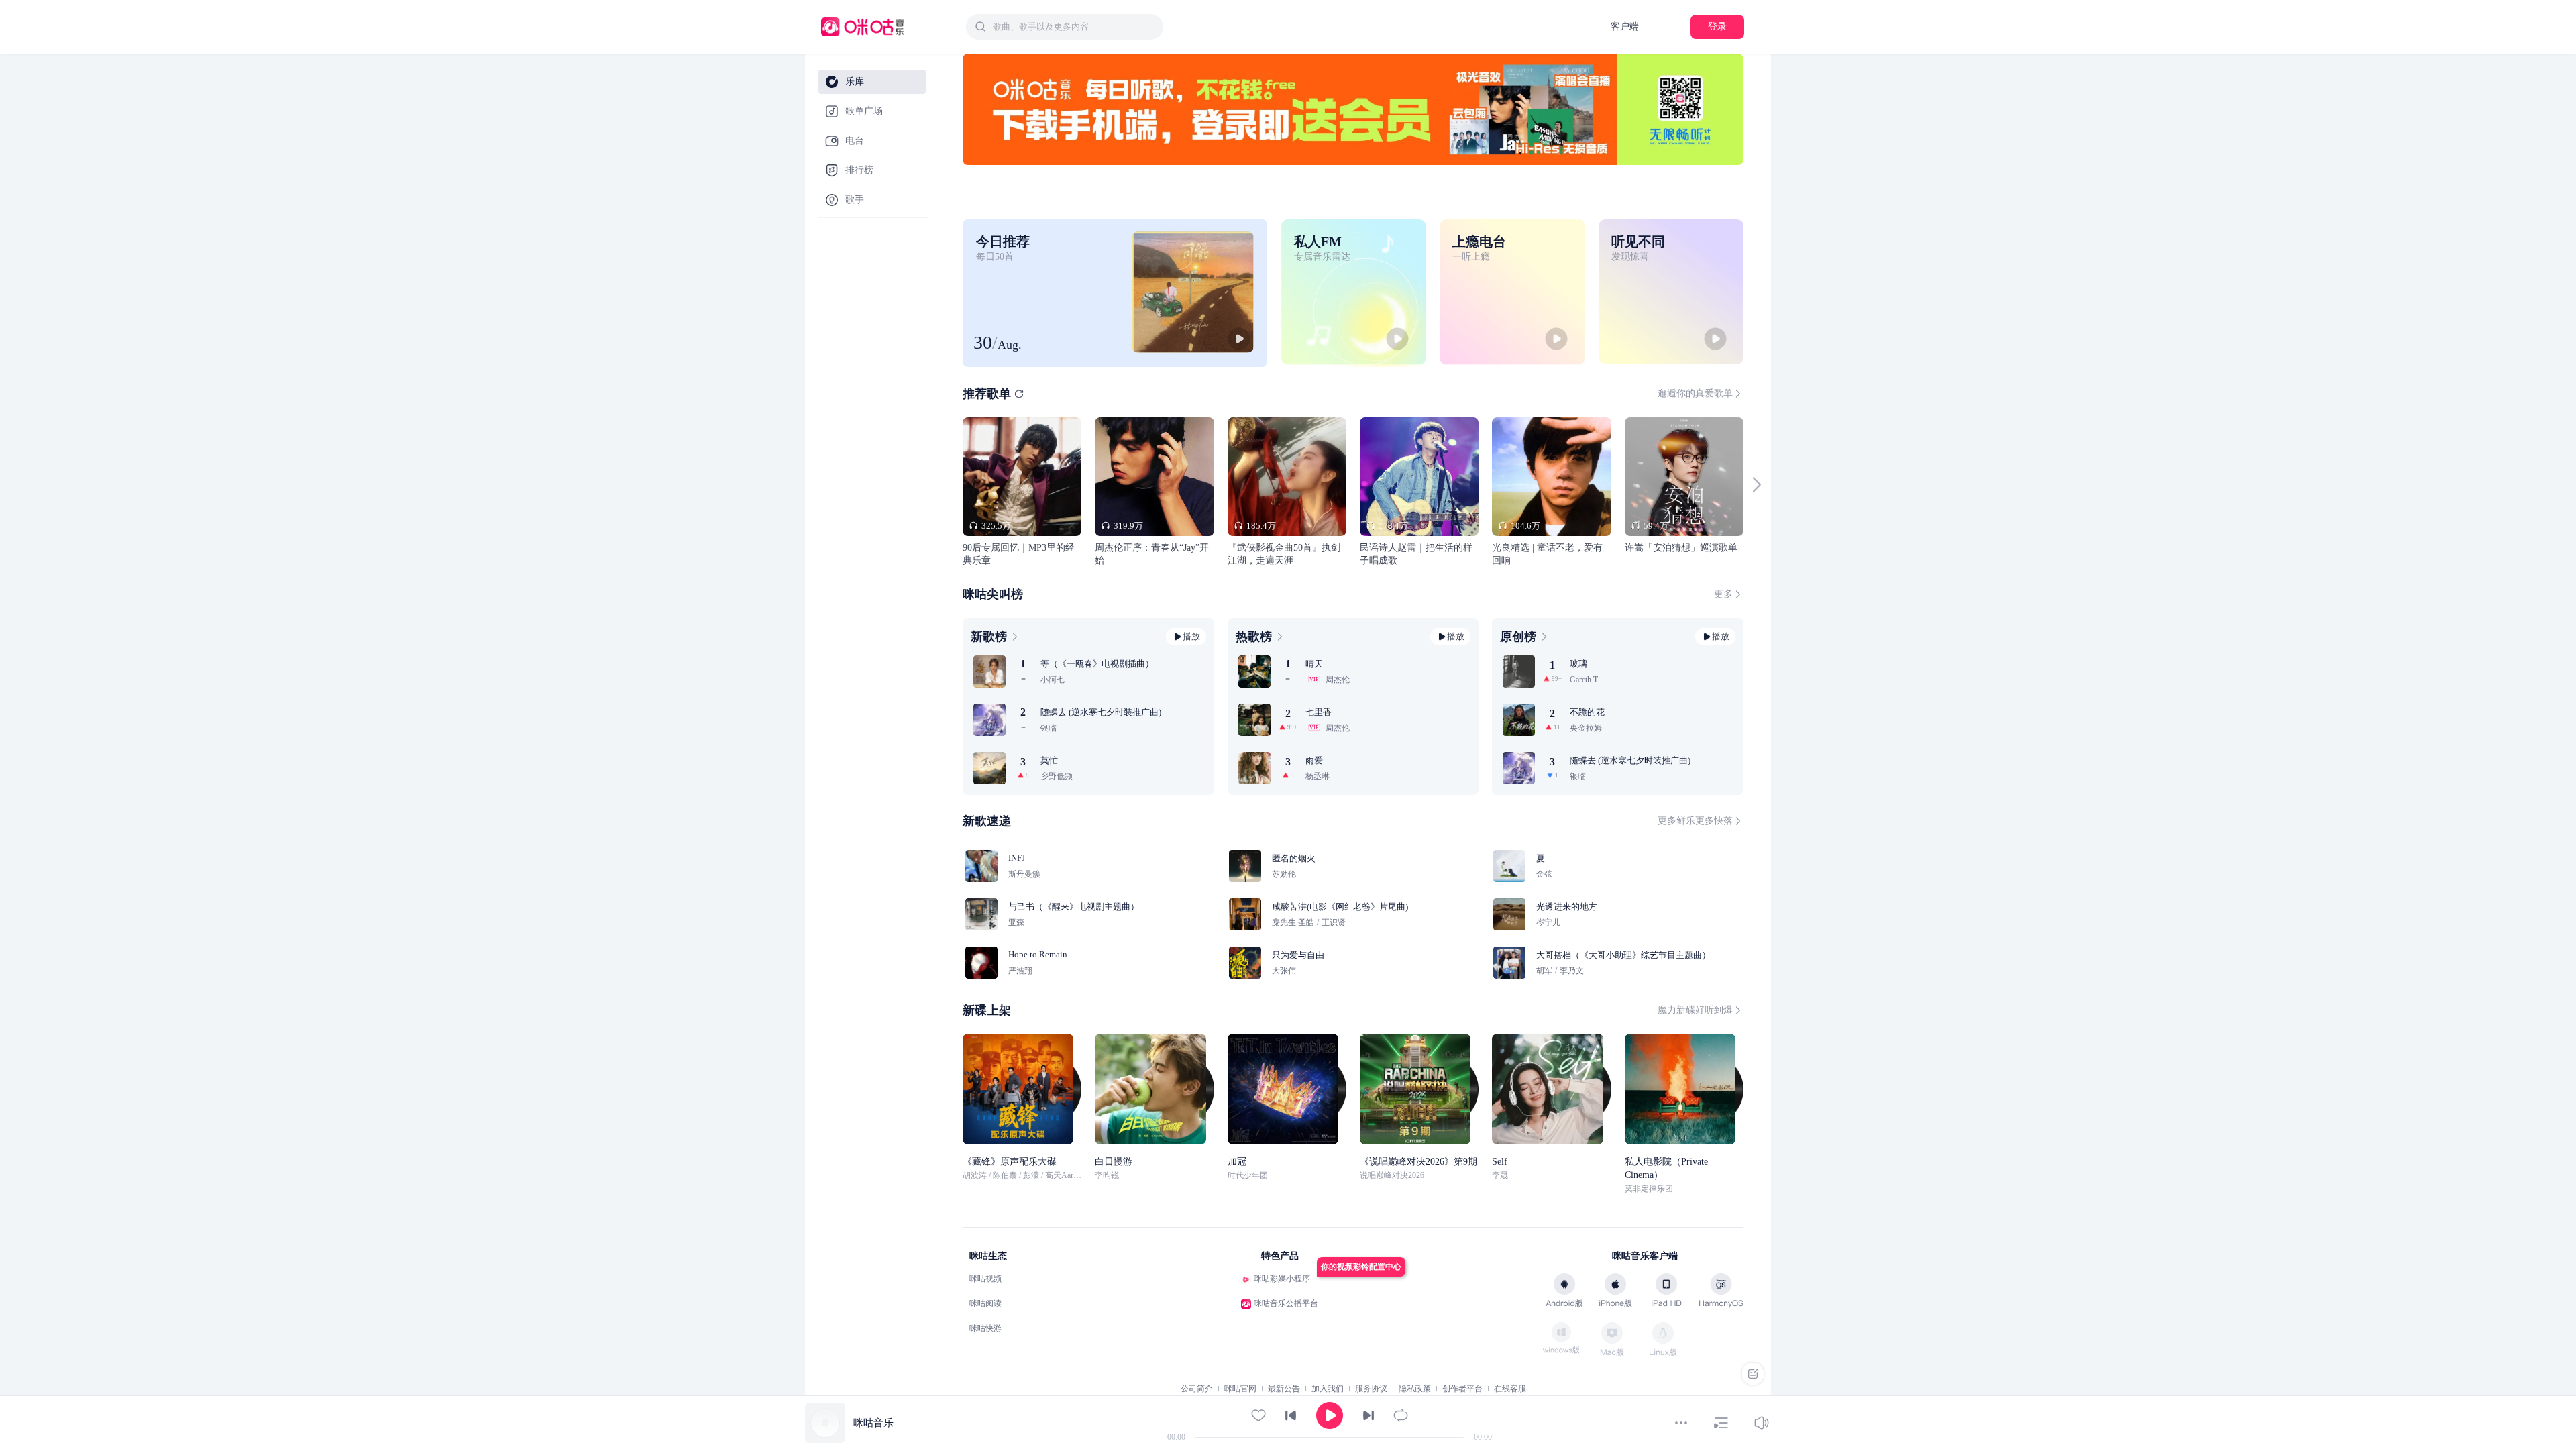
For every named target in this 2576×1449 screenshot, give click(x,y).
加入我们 (1328, 1389)
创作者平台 (1462, 1389)
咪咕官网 (1240, 1389)
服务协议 (1371, 1389)
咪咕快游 (985, 1328)
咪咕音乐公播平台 (1286, 1303)
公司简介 (1197, 1389)
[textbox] (1074, 27)
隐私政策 (1415, 1389)
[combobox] (1065, 27)
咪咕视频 (985, 1279)
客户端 (1625, 26)
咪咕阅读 (985, 1303)
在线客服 (1510, 1389)
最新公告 (1284, 1389)
